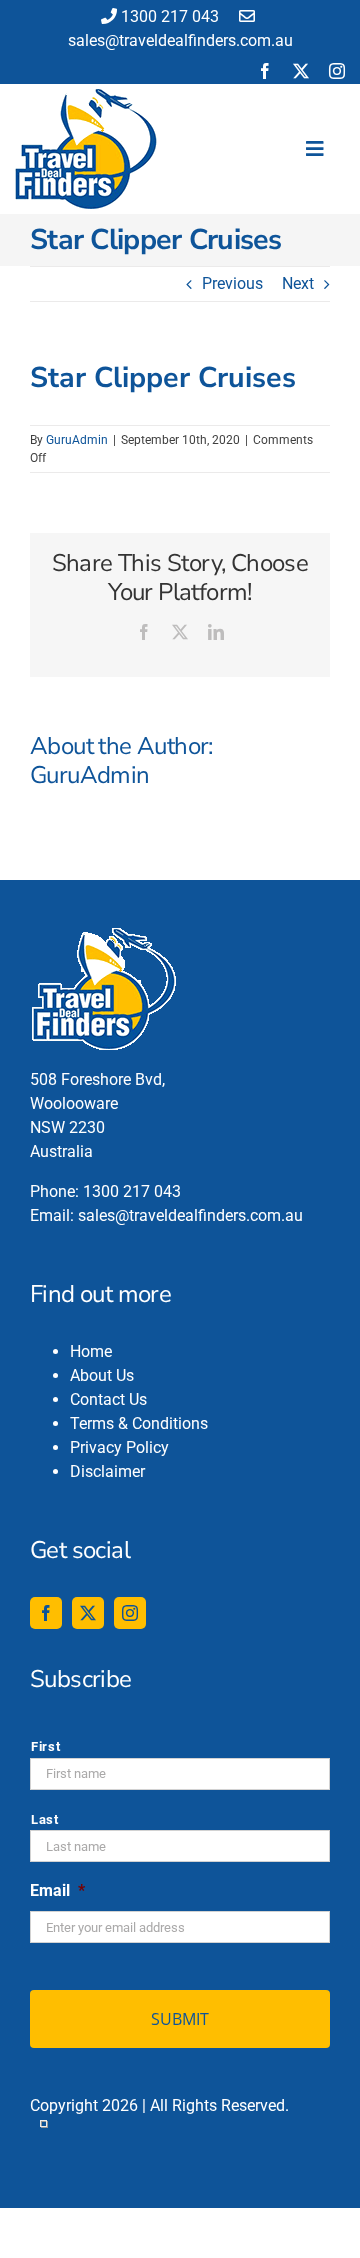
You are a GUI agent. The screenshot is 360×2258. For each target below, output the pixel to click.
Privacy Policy (119, 1447)
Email (57, 1890)
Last (45, 1819)
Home (91, 1351)
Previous (232, 283)
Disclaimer (107, 1471)
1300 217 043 (170, 16)
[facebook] (265, 71)
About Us (102, 1375)
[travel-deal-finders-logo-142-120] (86, 96)
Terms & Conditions (139, 1423)
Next (298, 283)
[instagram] (337, 71)
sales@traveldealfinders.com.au (190, 1215)
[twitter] (301, 71)
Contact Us (108, 1399)
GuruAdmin (77, 440)
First (45, 1746)
